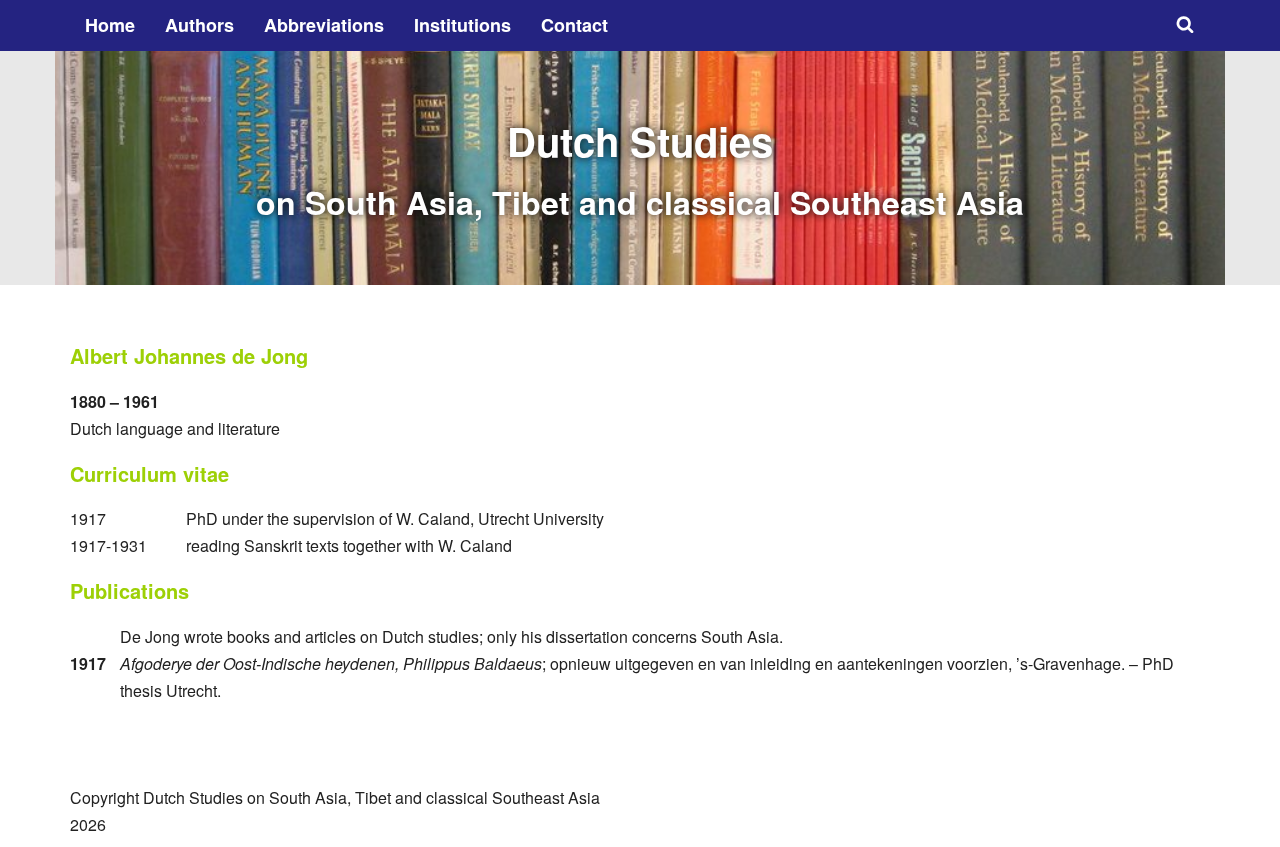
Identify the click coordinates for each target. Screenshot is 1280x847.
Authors (199, 25)
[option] (640, 168)
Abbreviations (324, 25)
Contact (574, 25)
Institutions (462, 25)
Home (110, 25)
